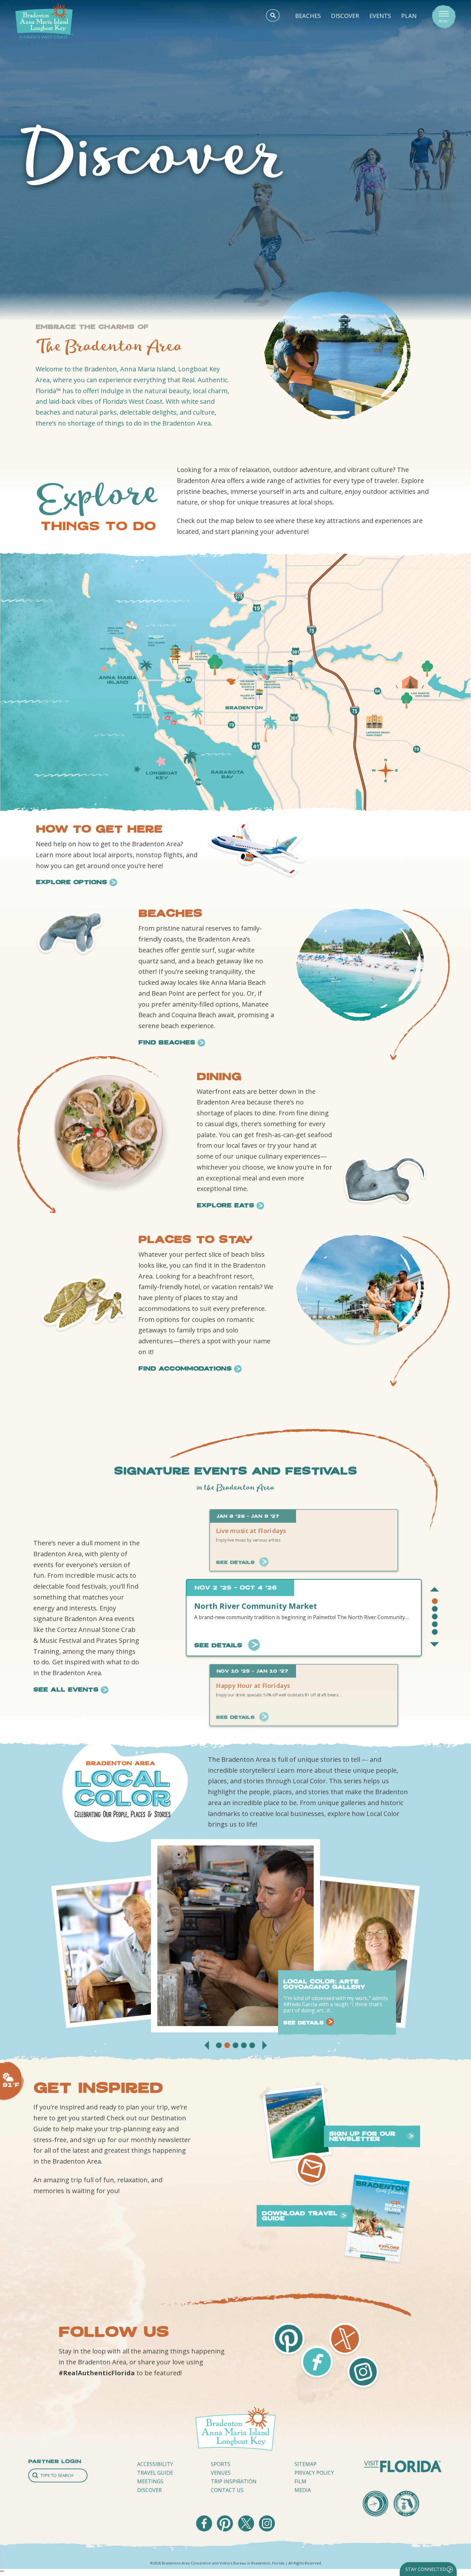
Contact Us (227, 2490)
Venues (221, 2473)
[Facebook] (205, 2530)
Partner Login (55, 2461)
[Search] (58, 2475)
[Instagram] (267, 2530)
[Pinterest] (226, 2530)
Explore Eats (225, 1205)
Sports (221, 2464)
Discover (345, 16)
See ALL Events (66, 1689)
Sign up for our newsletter (362, 2136)
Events (380, 16)
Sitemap (306, 2464)
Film (300, 2481)
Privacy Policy (314, 2473)
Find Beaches (167, 1042)
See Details (235, 1562)
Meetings (150, 2481)
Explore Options (71, 882)
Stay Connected (426, 2569)
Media (303, 2490)
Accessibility (155, 2464)
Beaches (308, 16)
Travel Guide (155, 2473)
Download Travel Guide (300, 2216)
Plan (409, 16)
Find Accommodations (185, 1368)
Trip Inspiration (234, 2481)
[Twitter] (247, 2530)
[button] (435, 1589)
